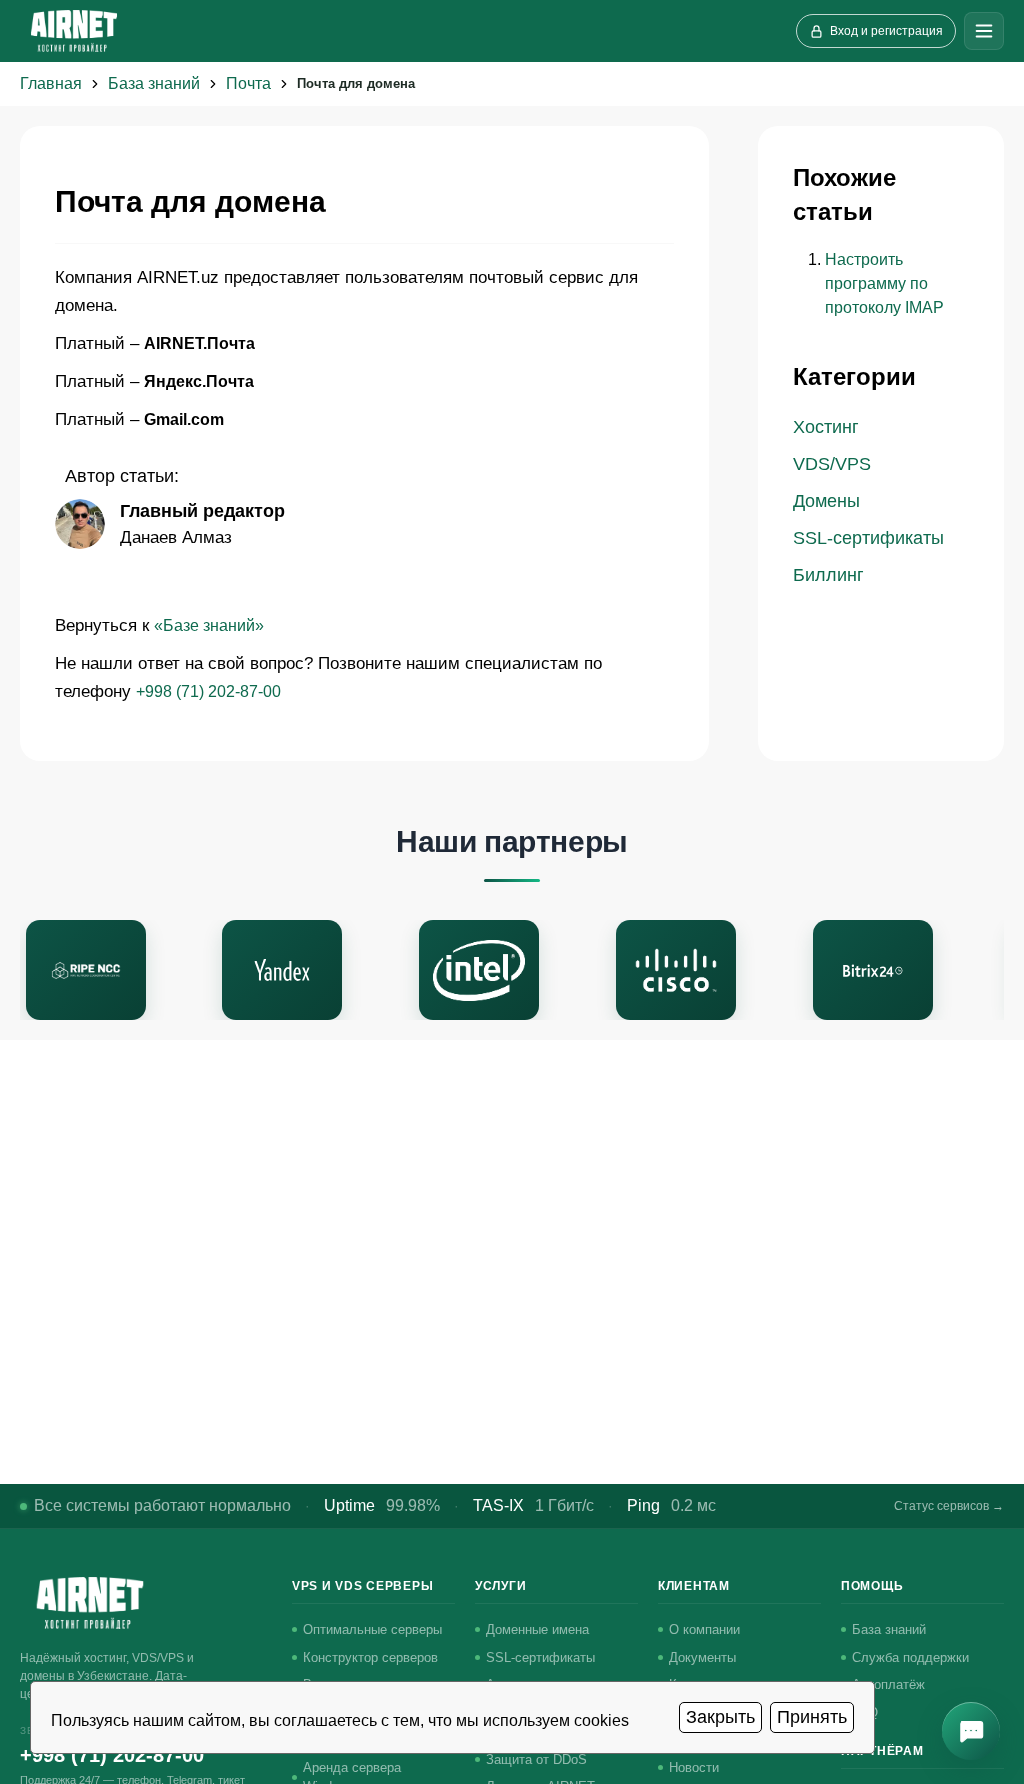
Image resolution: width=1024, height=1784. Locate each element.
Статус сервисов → (949, 1506)
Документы (702, 1657)
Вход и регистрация (886, 31)
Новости (694, 1767)
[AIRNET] (74, 31)
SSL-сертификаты (868, 538)
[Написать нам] (971, 1731)
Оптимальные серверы (372, 1629)
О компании (704, 1629)
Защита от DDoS (536, 1759)
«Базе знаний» (209, 625)
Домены (826, 501)
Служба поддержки (910, 1657)
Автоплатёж (888, 1684)
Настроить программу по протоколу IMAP (884, 283)
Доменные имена (537, 1629)
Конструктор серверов (370, 1657)
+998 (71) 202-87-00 (208, 691)
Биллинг (828, 575)
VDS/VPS (832, 464)
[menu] (984, 31)
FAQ (865, 1712)
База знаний (889, 1629)
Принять (812, 1717)
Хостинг (826, 427)
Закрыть (720, 1717)
